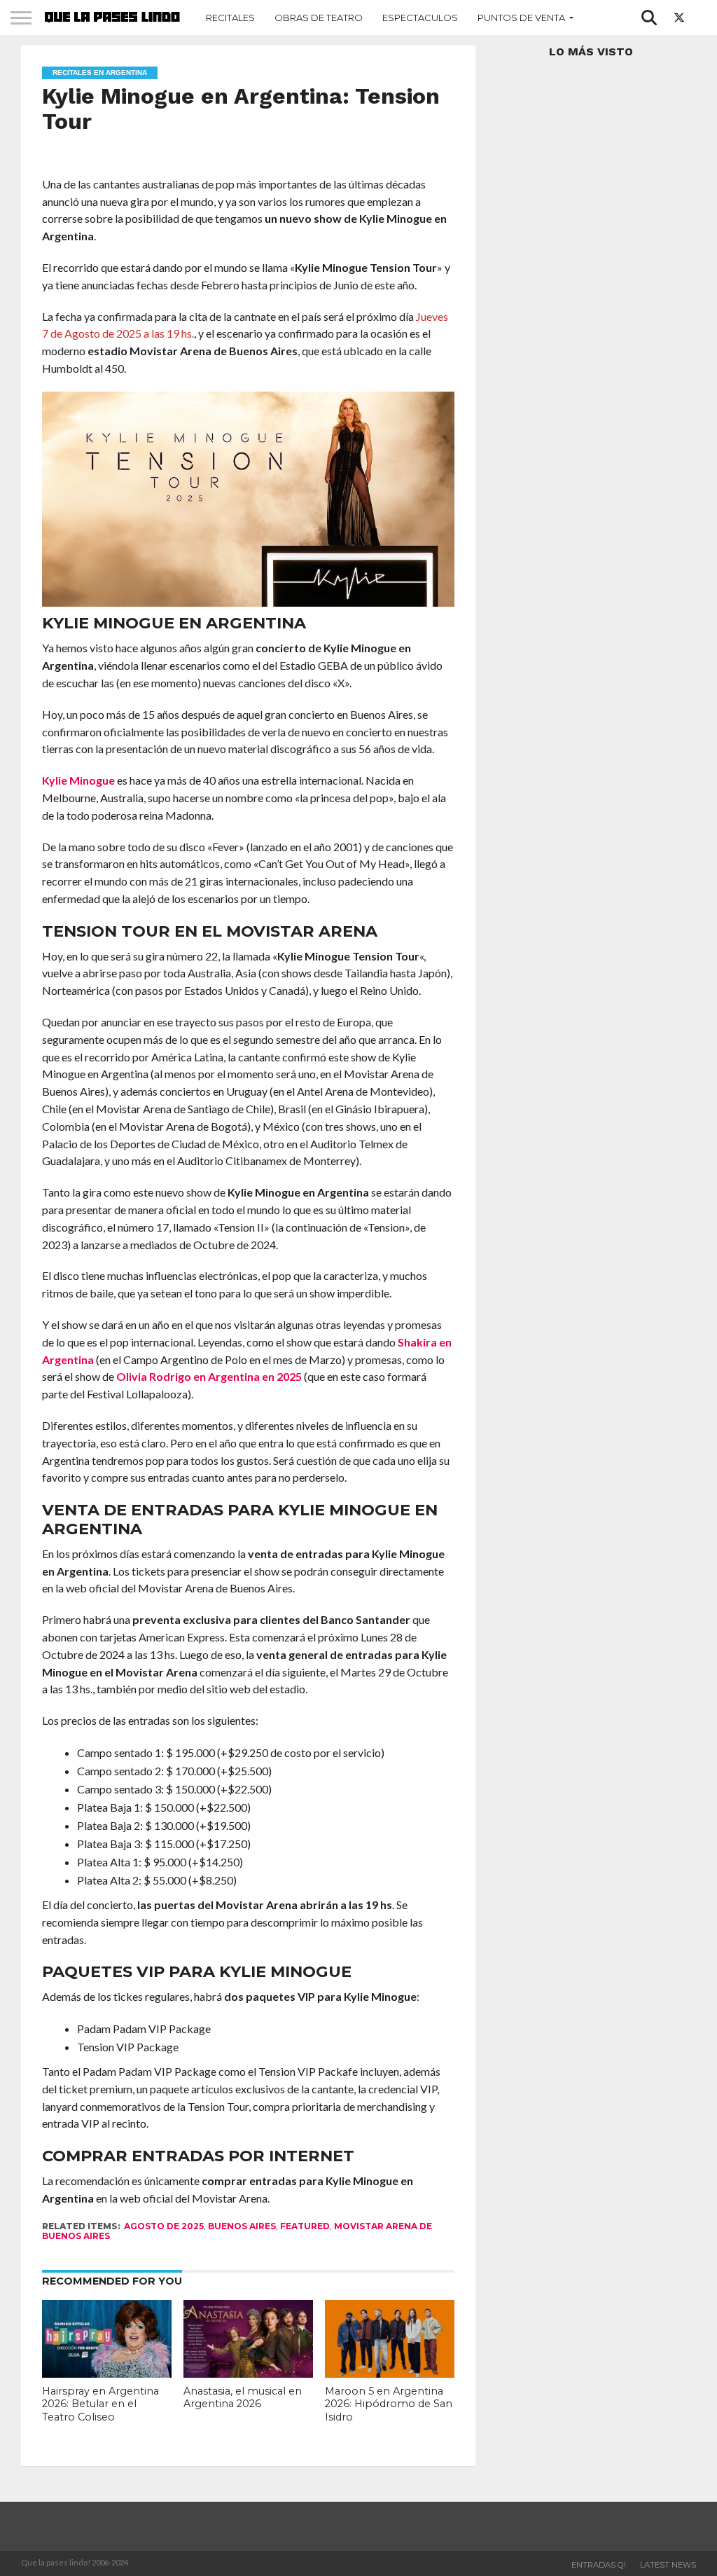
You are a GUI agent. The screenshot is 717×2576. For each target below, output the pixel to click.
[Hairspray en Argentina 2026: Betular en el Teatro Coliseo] (106, 2373)
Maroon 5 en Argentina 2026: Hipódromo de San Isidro (389, 2404)
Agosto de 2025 (164, 2226)
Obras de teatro (319, 18)
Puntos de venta (521, 18)
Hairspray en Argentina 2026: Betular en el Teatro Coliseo (100, 2404)
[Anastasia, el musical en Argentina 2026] (248, 2373)
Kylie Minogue (78, 780)
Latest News (668, 2565)
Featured (305, 2226)
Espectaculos (420, 18)
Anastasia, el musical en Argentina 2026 (243, 2398)
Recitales (230, 18)
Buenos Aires (242, 2226)
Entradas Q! (599, 2565)
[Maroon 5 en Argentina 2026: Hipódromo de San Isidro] (389, 2373)
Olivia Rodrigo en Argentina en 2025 (209, 1376)
